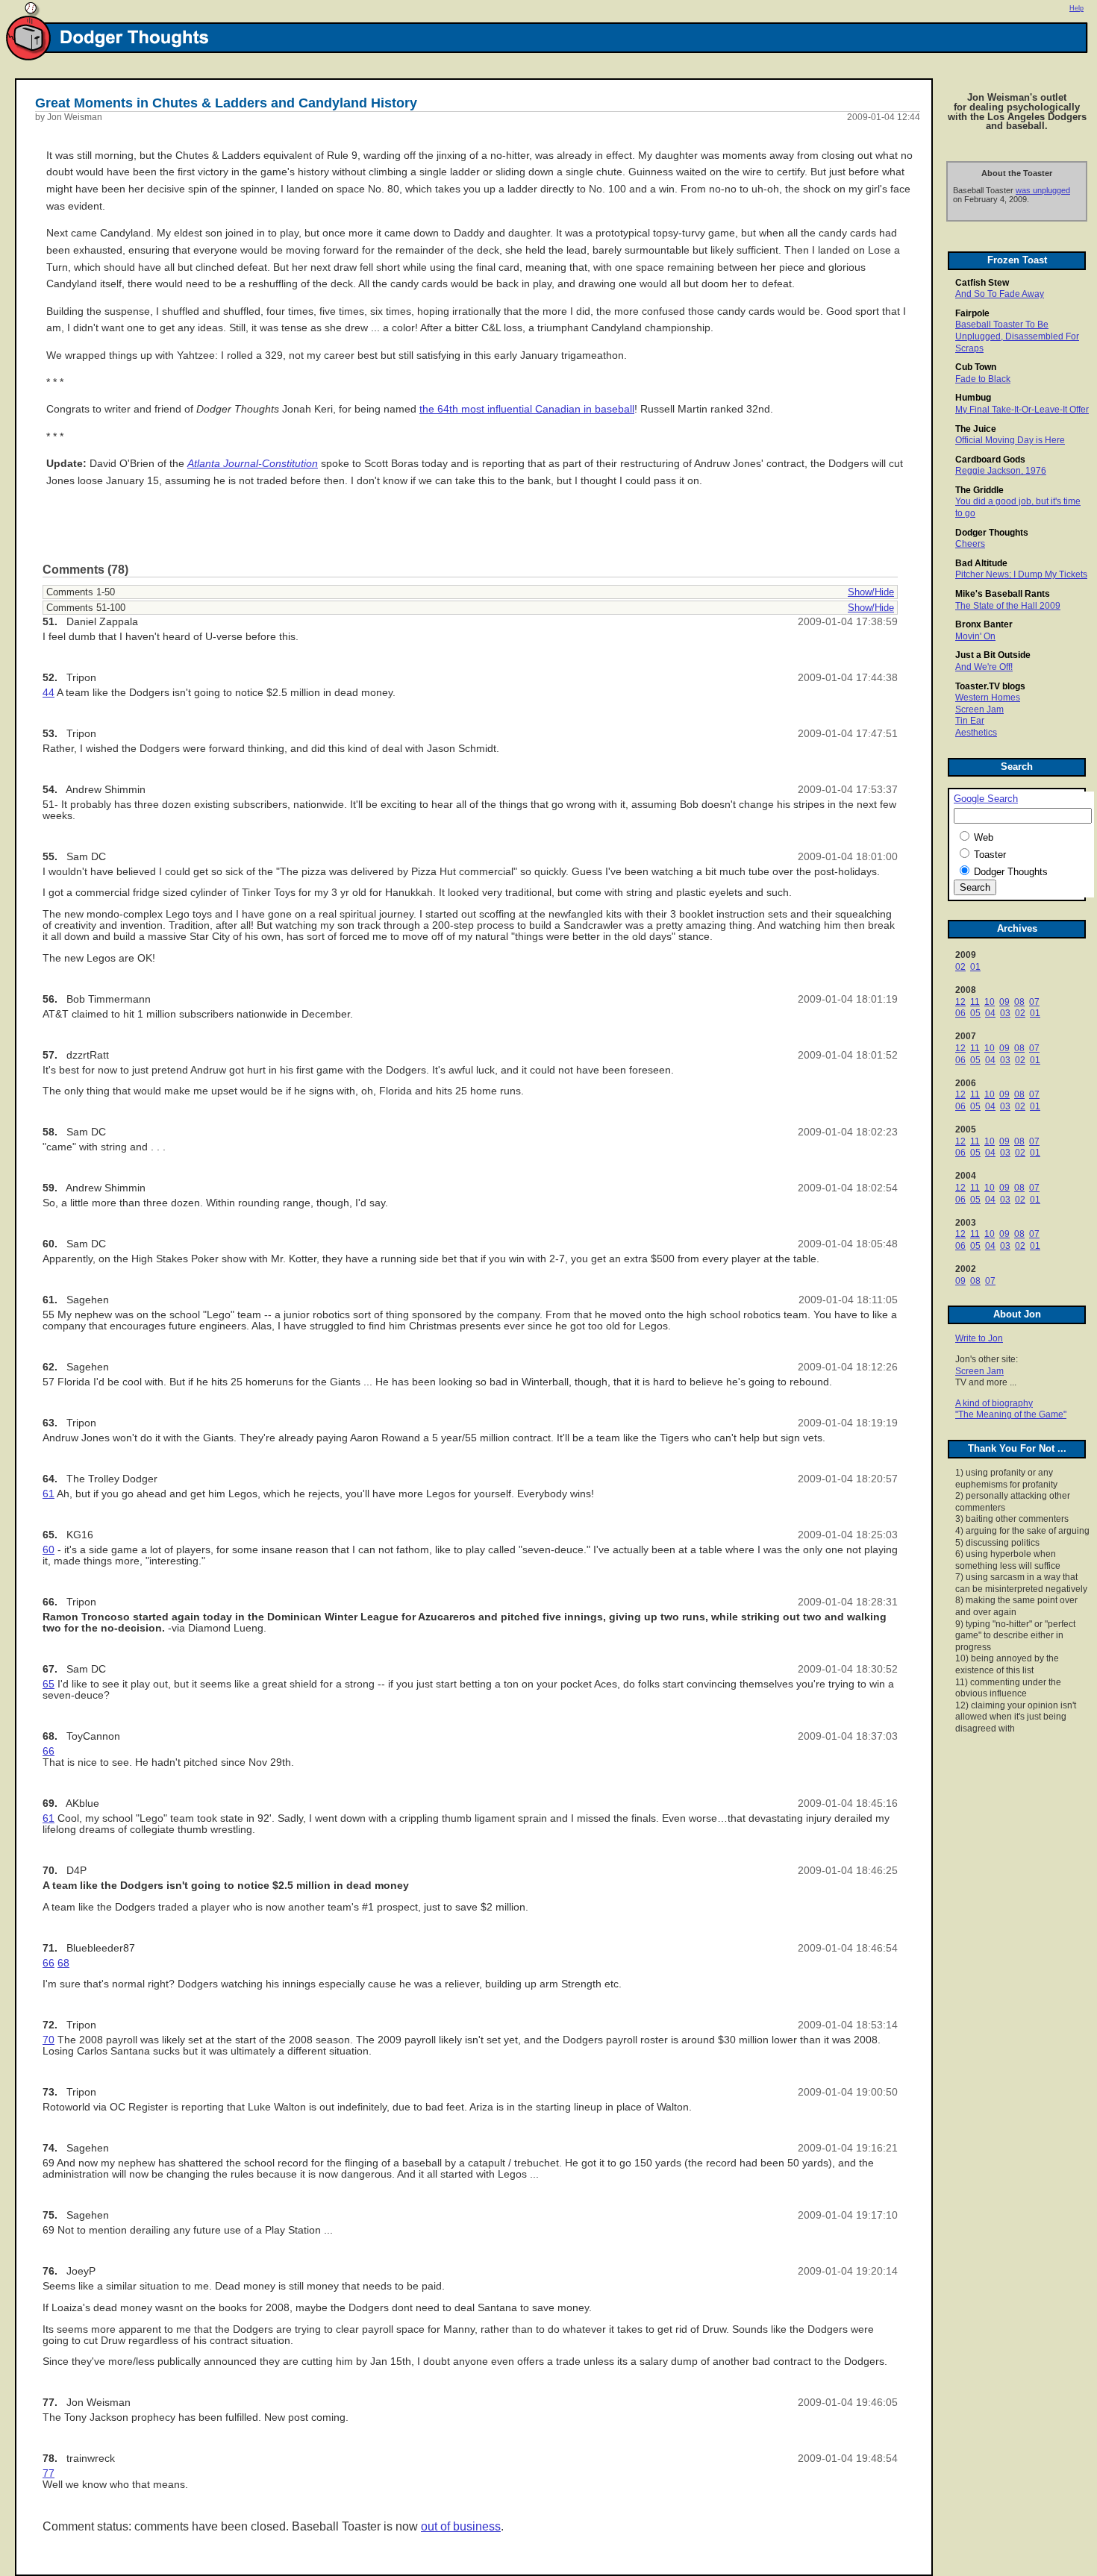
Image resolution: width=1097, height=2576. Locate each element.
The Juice (976, 429)
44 (49, 693)
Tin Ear (970, 721)
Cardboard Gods (990, 460)
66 (49, 1751)
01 (975, 967)
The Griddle (979, 490)
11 (975, 1002)
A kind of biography (994, 1403)
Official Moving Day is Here (1010, 440)
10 (990, 1002)
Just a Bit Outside (993, 655)
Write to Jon (979, 1338)
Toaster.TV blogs (990, 686)
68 (63, 1963)
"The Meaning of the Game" (1011, 1414)
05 (975, 1013)
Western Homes (988, 698)
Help (1076, 8)
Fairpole (972, 313)
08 (1019, 1002)
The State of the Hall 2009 (1008, 606)
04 (990, 1013)
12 (960, 1002)
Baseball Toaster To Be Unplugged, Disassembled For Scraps (1017, 336)
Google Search (986, 799)
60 (49, 1550)
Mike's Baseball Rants (1003, 594)
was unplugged (1043, 190)
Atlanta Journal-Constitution (253, 464)
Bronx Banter (984, 624)
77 (49, 2473)
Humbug (973, 398)
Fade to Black (983, 379)
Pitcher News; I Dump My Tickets (1021, 574)
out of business (461, 2526)
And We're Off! (984, 667)
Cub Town (976, 367)
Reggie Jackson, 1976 (1001, 471)
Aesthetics (976, 733)
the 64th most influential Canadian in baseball (527, 409)
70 (49, 2040)
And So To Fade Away (1000, 294)
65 (49, 1684)
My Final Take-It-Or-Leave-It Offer (1022, 410)
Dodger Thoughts (992, 533)
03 (1005, 1013)
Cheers (970, 544)
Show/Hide (871, 592)
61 (49, 1494)
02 (960, 967)
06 (960, 1013)
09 (1004, 1002)
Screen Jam (979, 709)
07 (1034, 1002)
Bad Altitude (981, 563)
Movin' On (975, 636)
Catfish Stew (982, 283)
